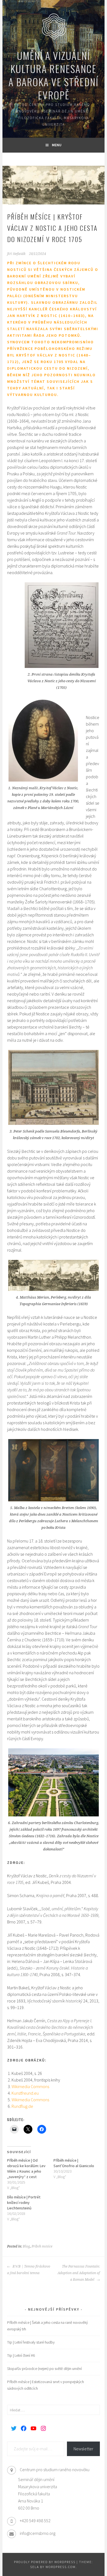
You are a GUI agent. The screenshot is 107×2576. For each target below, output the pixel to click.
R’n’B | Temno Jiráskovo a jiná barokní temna (29, 2270)
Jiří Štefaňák (16, 254)
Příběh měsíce (42, 2246)
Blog (26, 2246)
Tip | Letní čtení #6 (21, 2355)
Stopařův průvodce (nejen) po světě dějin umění (44, 2369)
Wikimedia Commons (30, 2086)
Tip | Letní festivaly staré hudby (31, 2342)
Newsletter (83, 2449)
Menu (57, 145)
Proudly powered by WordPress (45, 2562)
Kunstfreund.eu (25, 2093)
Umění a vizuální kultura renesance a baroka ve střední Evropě (54, 75)
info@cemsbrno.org (38, 2533)
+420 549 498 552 (35, 2521)
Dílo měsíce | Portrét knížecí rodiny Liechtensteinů (24, 2203)
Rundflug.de (22, 2106)
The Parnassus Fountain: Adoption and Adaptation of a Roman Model (79, 2273)
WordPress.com (61, 2567)
